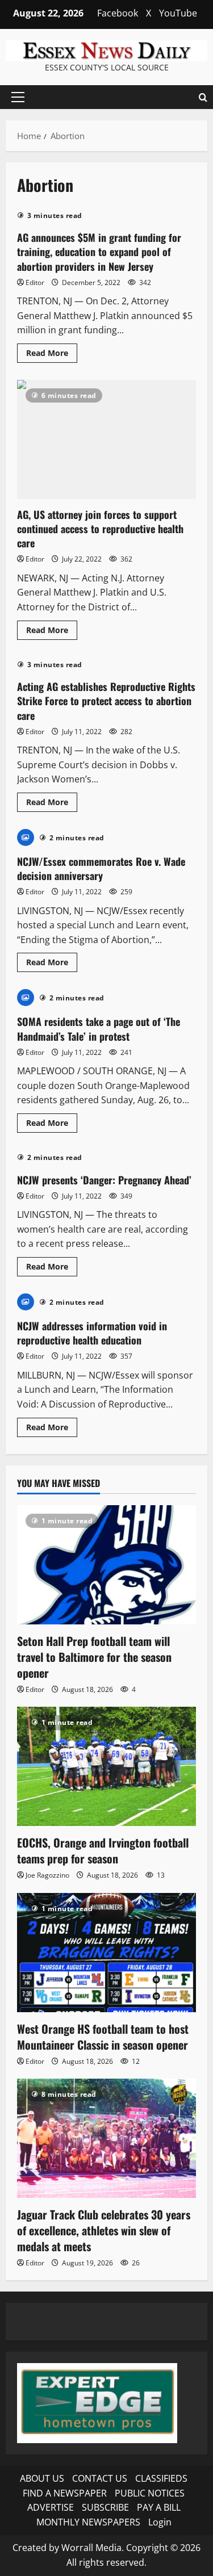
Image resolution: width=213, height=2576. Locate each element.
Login (160, 2522)
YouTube (178, 13)
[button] (18, 97)
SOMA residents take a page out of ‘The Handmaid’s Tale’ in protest (99, 1029)
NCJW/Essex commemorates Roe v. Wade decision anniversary (101, 868)
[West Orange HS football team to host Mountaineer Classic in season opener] (106, 1953)
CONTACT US (100, 2478)
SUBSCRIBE (105, 2507)
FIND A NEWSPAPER (65, 2493)
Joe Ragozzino (47, 1875)
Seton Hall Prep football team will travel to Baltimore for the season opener (94, 1657)
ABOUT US (42, 2478)
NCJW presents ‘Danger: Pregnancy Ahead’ (104, 1180)
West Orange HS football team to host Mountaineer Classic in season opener (103, 2037)
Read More (52, 355)
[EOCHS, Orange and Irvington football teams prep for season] (106, 1766)
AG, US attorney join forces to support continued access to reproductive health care (106, 439)
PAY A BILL (159, 2507)
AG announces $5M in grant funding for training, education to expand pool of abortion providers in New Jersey (99, 252)
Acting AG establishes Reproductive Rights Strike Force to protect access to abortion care (106, 701)
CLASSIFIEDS (161, 2478)
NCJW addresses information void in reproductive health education (92, 1333)
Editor (35, 282)
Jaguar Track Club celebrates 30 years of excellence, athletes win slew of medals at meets (104, 2230)
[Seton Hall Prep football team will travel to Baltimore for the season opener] (106, 1565)
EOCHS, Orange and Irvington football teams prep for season (103, 1850)
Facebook (118, 13)
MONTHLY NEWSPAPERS (88, 2522)
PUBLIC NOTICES (150, 2493)
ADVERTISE (51, 2507)
